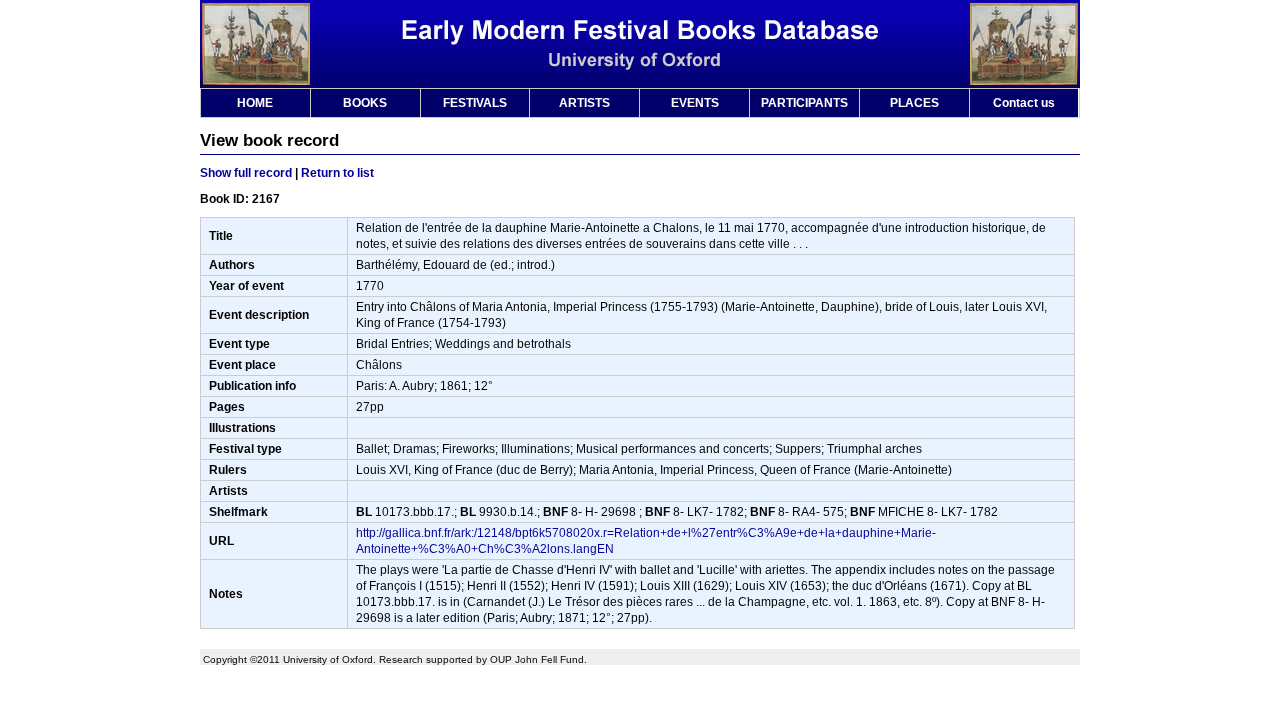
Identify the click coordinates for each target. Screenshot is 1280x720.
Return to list (337, 173)
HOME (255, 103)
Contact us (1024, 103)
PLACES (914, 103)
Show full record (246, 173)
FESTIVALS (475, 103)
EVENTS (695, 103)
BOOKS (365, 103)
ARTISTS (584, 103)
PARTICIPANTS (804, 103)
